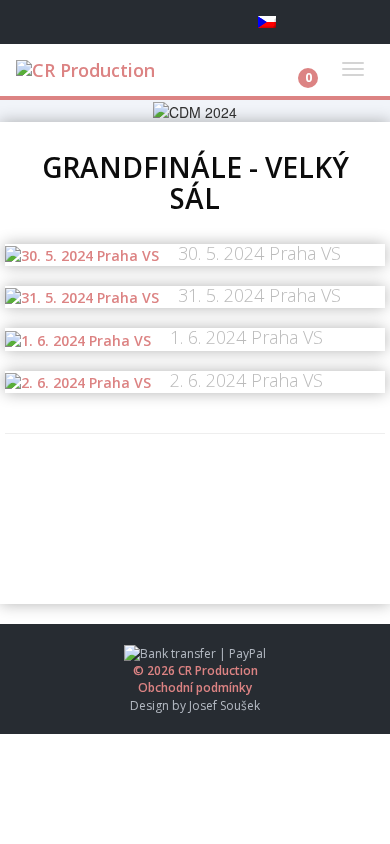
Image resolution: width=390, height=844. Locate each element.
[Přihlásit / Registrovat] (348, 22)
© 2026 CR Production (195, 670)
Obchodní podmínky (195, 687)
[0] (292, 63)
